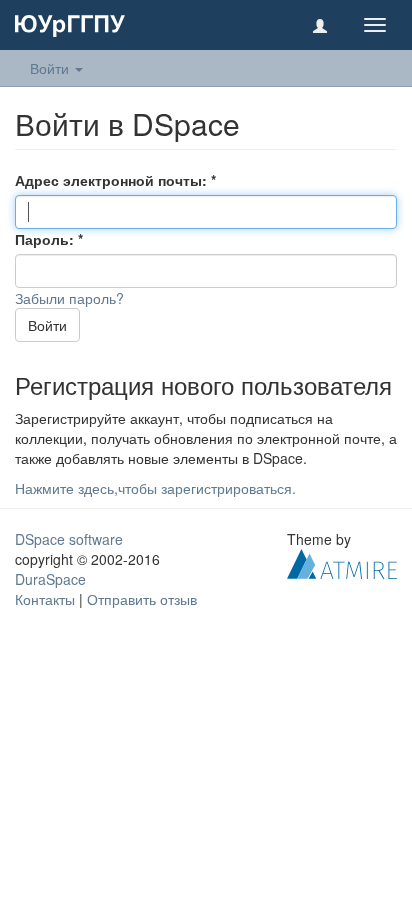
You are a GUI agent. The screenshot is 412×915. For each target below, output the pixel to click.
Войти (47, 325)
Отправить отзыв (142, 599)
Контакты (45, 599)
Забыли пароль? (69, 298)
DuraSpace (50, 579)
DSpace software (69, 539)
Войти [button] (51, 68)
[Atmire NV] (342, 562)
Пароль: (46, 239)
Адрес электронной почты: (113, 180)
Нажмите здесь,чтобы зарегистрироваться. (155, 488)
